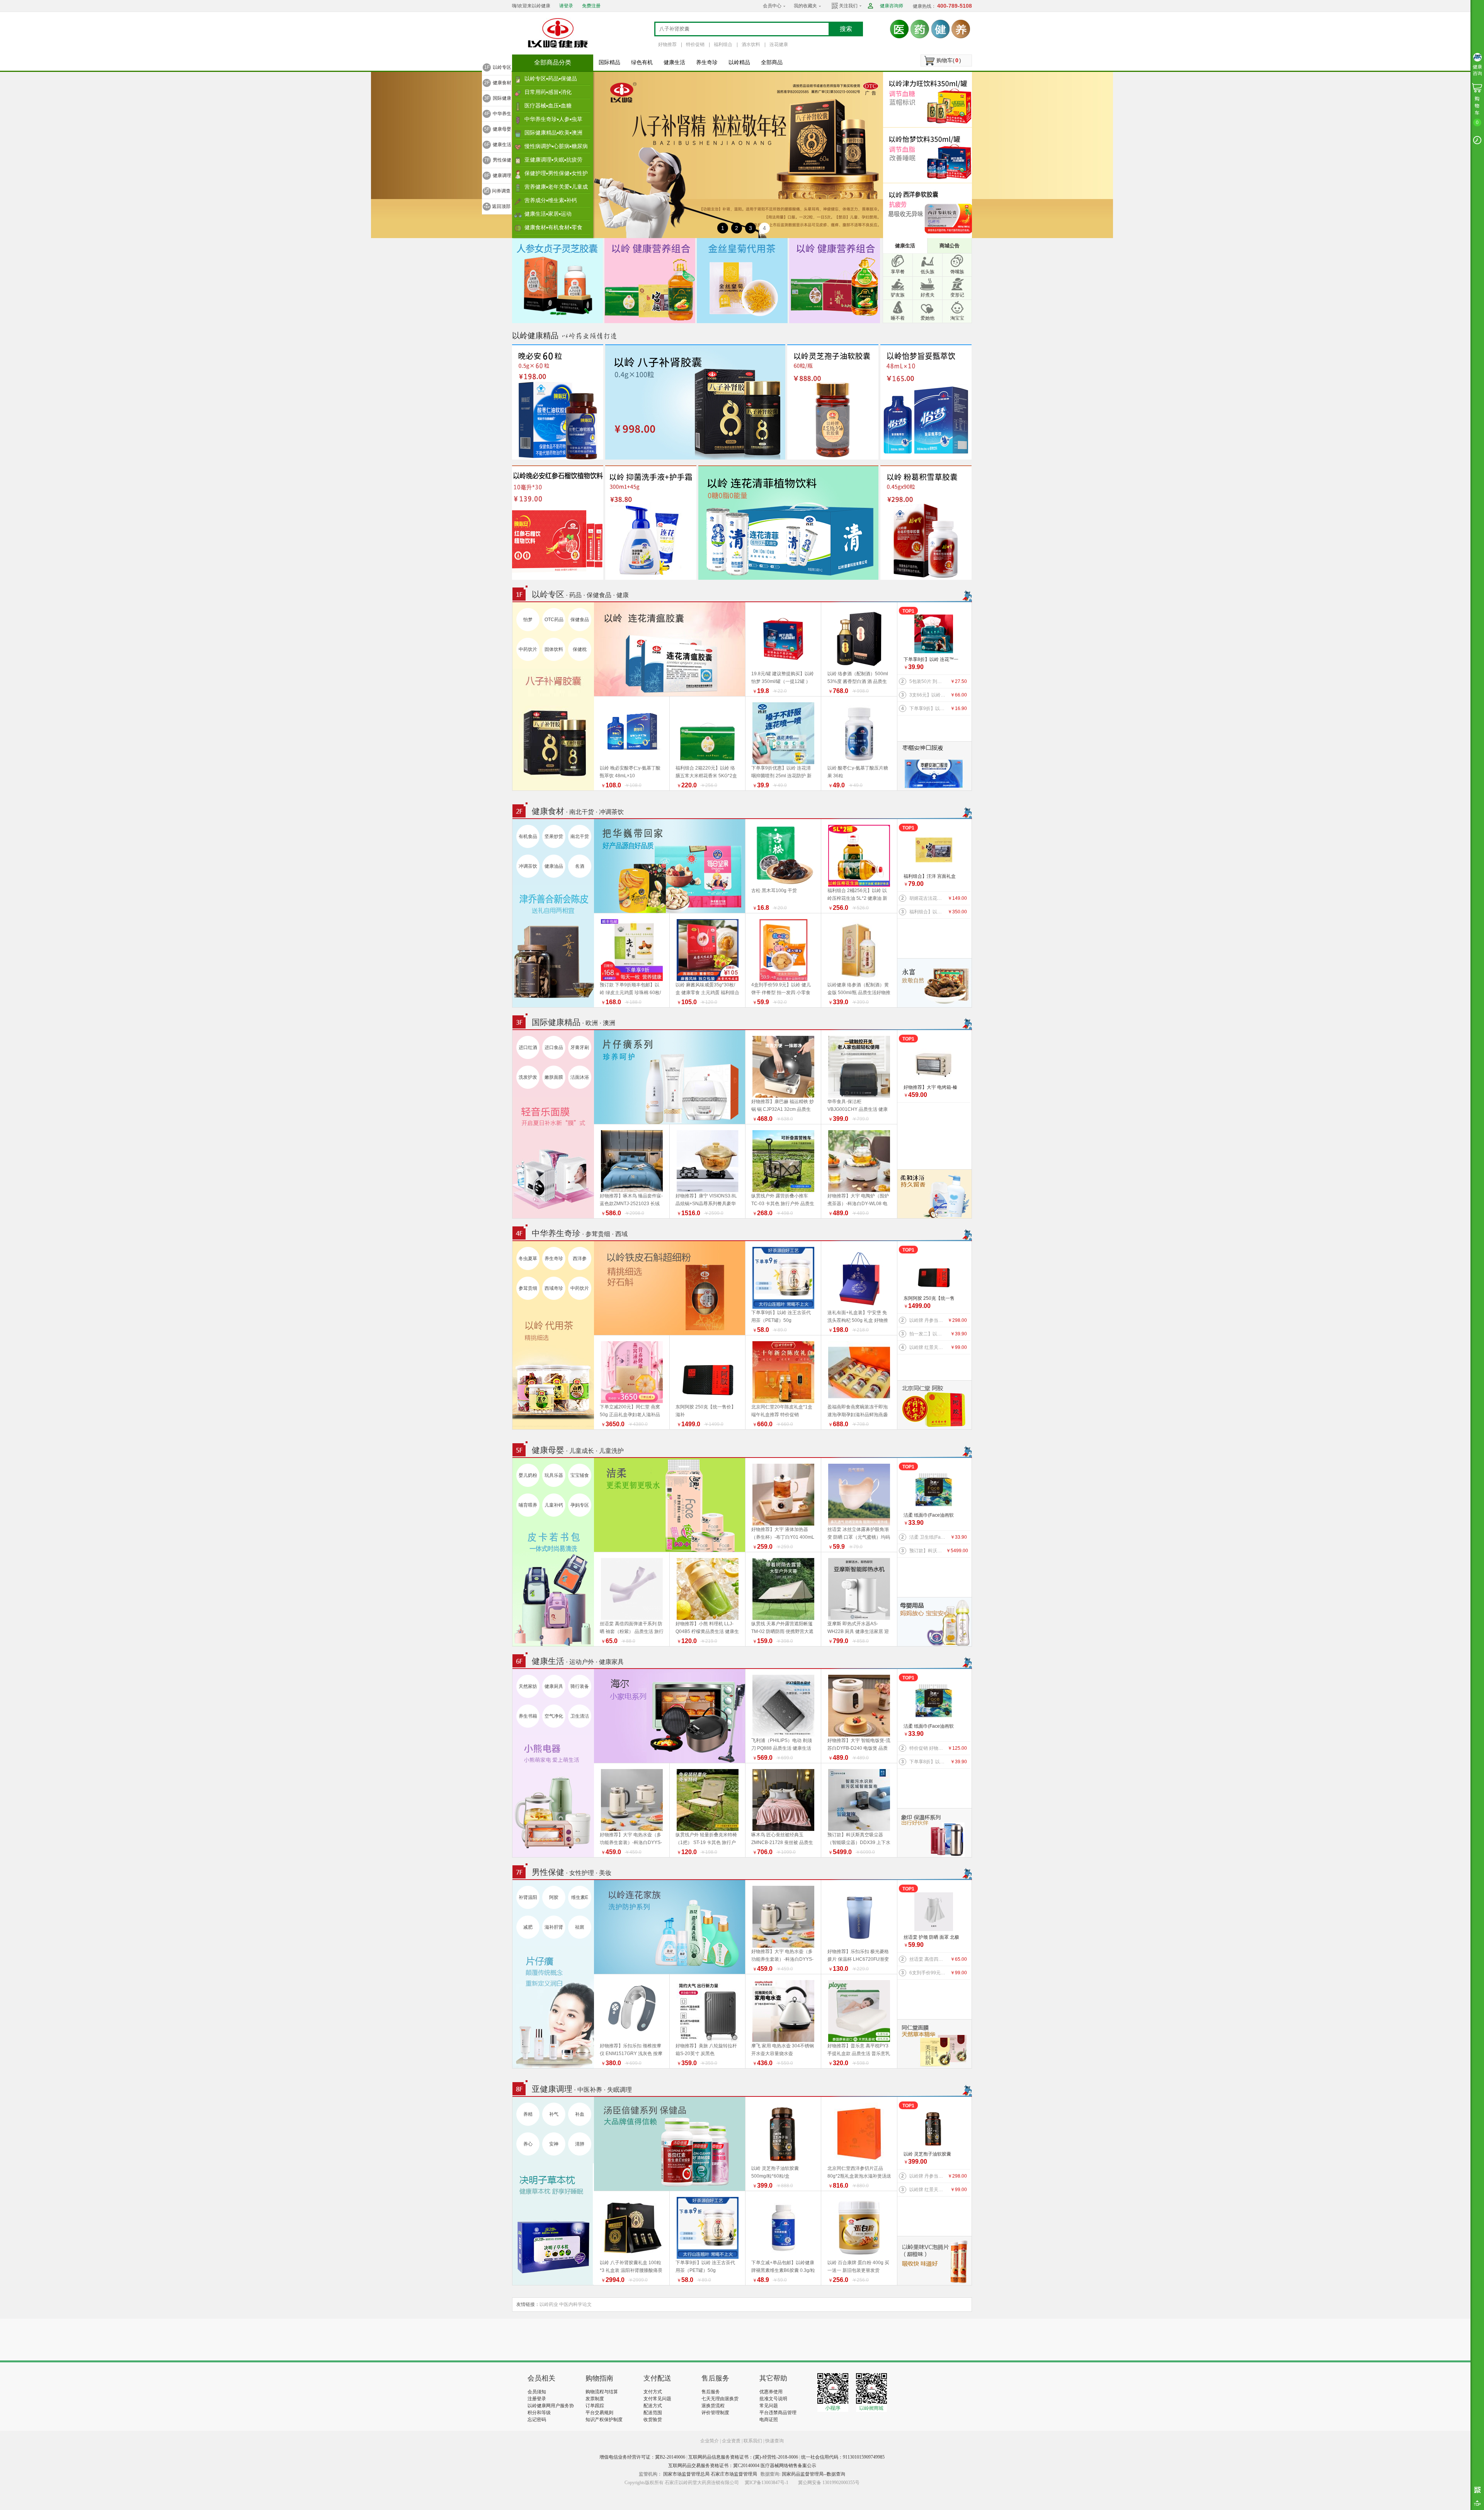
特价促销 (695, 44)
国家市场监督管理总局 (686, 2474)
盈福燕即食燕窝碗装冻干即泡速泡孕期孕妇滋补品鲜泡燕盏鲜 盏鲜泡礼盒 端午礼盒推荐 (858, 1415)
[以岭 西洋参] (929, 211)
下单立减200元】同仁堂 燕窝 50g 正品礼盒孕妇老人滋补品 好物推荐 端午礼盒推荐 (630, 1415)
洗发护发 (528, 1077)
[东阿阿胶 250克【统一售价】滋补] (934, 1273)
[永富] (934, 983)
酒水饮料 (751, 44)
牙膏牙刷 (580, 1047)
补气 (554, 2114)
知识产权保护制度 (604, 2420)
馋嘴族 (957, 272)
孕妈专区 (580, 1505)
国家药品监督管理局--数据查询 (813, 2474)
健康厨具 (554, 1686)
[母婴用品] (934, 1621)
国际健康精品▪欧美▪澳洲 (553, 133)
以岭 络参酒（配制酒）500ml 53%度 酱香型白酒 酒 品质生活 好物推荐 (858, 681)
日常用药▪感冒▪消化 (548, 92)
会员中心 (772, 6)
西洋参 (580, 1258)
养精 (528, 2114)
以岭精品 (739, 62)
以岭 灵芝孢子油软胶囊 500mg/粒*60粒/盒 (927, 2155)
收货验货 (653, 2420)
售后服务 (711, 2392)
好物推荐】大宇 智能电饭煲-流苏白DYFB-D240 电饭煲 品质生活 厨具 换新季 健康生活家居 (859, 1748)
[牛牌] (934, 1194)
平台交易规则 (599, 2413)
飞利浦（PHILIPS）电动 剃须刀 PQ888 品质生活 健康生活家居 (782, 1748)
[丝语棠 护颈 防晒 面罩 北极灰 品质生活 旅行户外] (934, 1912)
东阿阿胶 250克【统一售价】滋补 (929, 1299)
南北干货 (580, 836)
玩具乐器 (554, 1475)
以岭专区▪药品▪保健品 (551, 78)
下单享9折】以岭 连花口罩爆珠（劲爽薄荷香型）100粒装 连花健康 (928, 708)
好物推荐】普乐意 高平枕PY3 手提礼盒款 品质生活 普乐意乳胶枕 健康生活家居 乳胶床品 (859, 2054)
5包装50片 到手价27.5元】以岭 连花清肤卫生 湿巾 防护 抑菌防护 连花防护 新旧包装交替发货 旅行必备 (928, 681)
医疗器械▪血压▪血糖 (548, 106)
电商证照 (769, 2420)
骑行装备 (580, 1686)
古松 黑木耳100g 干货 (774, 891)
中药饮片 (528, 649)
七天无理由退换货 (720, 2399)
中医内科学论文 (575, 2304)
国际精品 (609, 62)
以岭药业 (549, 2304)
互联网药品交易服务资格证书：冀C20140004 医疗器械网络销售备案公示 (742, 2466)
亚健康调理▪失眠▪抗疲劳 (553, 160)
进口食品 (554, 1047)
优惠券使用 (771, 2392)
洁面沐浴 (580, 1077)
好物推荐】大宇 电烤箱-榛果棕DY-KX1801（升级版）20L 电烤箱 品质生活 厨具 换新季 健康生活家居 (932, 1088)
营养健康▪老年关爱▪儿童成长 (556, 189)
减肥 (528, 1927)
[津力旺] (929, 99)
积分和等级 (539, 2413)
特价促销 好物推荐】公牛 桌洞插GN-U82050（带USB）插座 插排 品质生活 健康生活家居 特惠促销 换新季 (928, 1748)
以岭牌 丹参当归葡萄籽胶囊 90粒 (928, 1320)
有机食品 (528, 836)
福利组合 (723, 44)
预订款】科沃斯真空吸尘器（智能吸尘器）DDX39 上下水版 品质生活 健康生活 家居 (928, 1551)
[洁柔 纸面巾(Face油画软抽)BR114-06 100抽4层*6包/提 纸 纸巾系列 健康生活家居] (934, 1490)
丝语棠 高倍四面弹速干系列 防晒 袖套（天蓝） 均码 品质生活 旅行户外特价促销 (928, 1959)
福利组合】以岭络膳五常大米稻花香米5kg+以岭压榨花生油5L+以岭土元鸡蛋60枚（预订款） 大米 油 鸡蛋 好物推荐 (928, 912)
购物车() (949, 60)
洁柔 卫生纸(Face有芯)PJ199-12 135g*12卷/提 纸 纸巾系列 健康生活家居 (928, 1537)
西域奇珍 (554, 1288)
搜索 (846, 29)
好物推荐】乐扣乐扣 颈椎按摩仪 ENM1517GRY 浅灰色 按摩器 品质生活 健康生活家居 (631, 2054)
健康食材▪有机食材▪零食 (553, 227)
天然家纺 (528, 1686)
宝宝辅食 (580, 1475)
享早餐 (898, 272)
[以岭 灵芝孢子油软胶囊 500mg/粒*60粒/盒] (934, 2129)
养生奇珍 (707, 62)
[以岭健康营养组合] (650, 280)
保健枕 (580, 649)
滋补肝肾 (554, 1927)
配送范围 (653, 2413)
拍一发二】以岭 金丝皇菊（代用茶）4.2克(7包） (928, 1334)
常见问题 (769, 2406)
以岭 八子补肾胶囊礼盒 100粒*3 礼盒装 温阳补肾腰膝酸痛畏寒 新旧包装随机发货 (631, 2270)
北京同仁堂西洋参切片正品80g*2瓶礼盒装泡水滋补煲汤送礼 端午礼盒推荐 (859, 2176)
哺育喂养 (528, 1505)
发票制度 (595, 2399)
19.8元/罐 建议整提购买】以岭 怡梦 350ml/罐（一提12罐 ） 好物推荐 (783, 681)
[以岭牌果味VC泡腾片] (934, 2260)
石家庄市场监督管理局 (734, 2474)
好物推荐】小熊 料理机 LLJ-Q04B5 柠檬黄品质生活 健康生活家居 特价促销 (707, 1631)
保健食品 (580, 620)
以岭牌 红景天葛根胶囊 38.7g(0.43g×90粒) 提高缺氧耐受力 (928, 1347)
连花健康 (779, 44)
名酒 (580, 866)
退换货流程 (713, 2406)
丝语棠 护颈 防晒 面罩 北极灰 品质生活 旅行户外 (931, 1938)
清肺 (580, 2144)
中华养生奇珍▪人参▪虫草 (553, 119)
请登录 (566, 6)
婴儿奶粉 (528, 1475)
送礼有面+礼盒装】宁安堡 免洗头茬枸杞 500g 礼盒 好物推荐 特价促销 (858, 1320)
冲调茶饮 (528, 866)
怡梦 (528, 620)
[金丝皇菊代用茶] (742, 280)
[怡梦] (929, 155)
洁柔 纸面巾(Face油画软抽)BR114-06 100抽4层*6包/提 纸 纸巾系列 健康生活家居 (931, 1516)
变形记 (957, 295)
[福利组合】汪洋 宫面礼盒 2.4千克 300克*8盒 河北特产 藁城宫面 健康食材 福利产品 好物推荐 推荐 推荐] (934, 851)
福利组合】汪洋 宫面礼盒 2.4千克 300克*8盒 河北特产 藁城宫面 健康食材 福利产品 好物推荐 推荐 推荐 (931, 877)
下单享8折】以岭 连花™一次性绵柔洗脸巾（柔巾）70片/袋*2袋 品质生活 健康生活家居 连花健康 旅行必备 (932, 660)
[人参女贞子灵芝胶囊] (557, 280)
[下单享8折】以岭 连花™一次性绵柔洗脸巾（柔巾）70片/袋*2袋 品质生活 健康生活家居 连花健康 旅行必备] (934, 634)
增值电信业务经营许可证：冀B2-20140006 (642, 2457)
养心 (528, 2144)
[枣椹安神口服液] (934, 766)
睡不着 (898, 318)
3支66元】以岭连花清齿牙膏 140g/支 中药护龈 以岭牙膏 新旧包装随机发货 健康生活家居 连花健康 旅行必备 (928, 695)
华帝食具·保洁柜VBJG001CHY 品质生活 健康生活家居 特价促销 (858, 1109)
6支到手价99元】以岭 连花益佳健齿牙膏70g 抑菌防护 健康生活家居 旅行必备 (928, 1973)
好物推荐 (667, 44)
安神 (554, 2144)
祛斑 (580, 1927)
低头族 (927, 272)
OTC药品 (554, 620)
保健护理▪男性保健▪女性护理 (556, 175)
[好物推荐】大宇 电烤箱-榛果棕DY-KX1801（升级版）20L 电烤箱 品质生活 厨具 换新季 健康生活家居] (934, 1062)
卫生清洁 (580, 1716)
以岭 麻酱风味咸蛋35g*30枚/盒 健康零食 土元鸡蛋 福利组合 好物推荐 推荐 (707, 993)
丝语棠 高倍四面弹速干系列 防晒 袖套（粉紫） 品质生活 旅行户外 (632, 1631)
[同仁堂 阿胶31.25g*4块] (934, 1405)
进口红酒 (528, 1047)
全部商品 (772, 62)
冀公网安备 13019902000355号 (829, 2483)
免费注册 (591, 6)
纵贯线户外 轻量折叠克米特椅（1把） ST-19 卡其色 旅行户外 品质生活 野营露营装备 (706, 1842)
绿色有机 (642, 62)
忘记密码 (537, 2420)
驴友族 (898, 295)
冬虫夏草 (528, 1258)
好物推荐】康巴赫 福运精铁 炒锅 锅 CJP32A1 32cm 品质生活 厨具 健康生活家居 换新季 (783, 1109)
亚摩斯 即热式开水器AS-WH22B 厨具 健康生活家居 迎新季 (858, 1631)
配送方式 (653, 2406)
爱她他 (927, 318)
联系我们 (753, 2441)
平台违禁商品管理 (778, 2413)
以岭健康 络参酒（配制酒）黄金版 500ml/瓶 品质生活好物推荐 (859, 993)
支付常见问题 (657, 2399)
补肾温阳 (528, 1897)
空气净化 (554, 1716)
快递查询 (774, 2441)
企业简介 (710, 2441)
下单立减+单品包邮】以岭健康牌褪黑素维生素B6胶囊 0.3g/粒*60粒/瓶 (783, 2270)
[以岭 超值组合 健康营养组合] (835, 280)
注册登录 (537, 2399)
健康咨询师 (892, 6)
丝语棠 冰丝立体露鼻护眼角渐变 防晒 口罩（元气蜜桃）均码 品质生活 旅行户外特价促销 (859, 1537)
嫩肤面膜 (554, 1077)
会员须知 (537, 2392)
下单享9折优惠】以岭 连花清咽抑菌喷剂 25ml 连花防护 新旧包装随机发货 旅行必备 (781, 776)
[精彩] (569, 2340)
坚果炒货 (554, 836)
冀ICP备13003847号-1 (767, 2483)
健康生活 (674, 62)
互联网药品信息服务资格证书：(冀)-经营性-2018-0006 (743, 2457)
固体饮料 (554, 649)
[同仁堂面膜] (934, 2043)
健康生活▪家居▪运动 (548, 214)
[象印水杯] (934, 1832)
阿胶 (554, 1897)
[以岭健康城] (558, 33)
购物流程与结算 (602, 2392)
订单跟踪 (595, 2406)
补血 (580, 2114)
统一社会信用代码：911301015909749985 (843, 2457)
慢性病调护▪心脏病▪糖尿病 (556, 146)
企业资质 (731, 2441)
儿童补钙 (554, 1505)
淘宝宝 (957, 318)
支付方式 (653, 2392)
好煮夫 (927, 295)
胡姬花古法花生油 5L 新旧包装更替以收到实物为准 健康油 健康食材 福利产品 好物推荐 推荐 (928, 898)
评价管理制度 (715, 2413)
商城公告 (950, 246)
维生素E (580, 1897)
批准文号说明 (773, 2399)
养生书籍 (528, 1716)
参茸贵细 (528, 1288)
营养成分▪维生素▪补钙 (551, 200)
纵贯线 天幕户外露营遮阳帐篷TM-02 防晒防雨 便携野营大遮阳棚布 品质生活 (782, 1631)
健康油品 (554, 866)
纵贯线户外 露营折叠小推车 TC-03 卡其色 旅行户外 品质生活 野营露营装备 (783, 1204)
